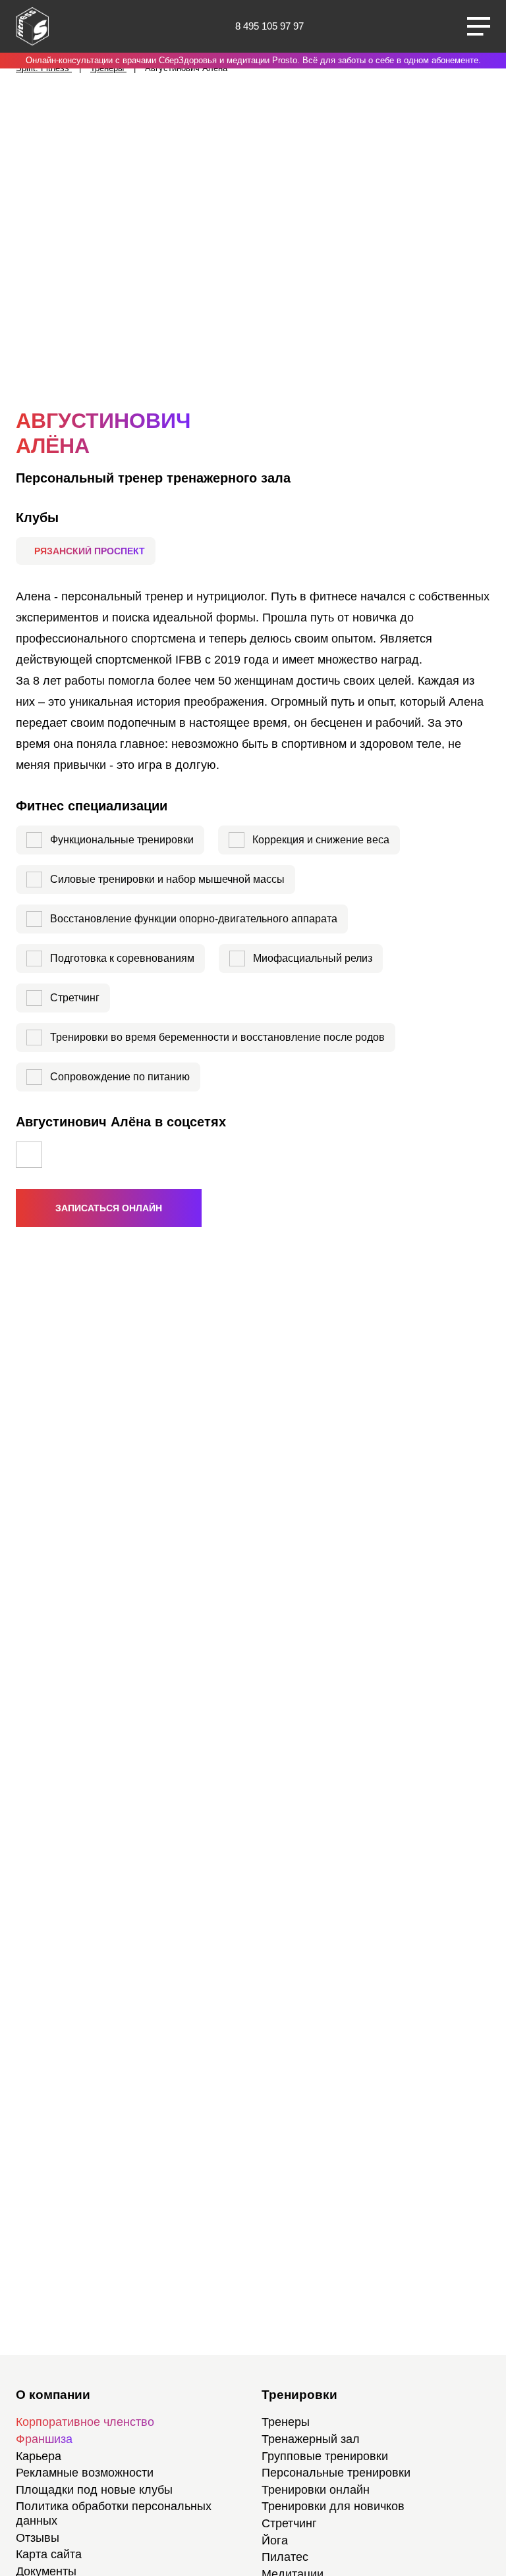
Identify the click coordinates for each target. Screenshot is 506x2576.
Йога (275, 2540)
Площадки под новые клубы (94, 2490)
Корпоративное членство (85, 2422)
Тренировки (299, 2395)
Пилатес (285, 2557)
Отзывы (38, 2538)
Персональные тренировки (336, 2473)
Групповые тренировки (325, 2456)
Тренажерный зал (311, 2439)
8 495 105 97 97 (269, 26)
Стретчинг (289, 2523)
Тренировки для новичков (333, 2506)
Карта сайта (49, 2554)
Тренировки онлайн (316, 2490)
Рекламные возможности (85, 2473)
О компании (53, 2395)
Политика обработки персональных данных (114, 2513)
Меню (479, 26)
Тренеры (286, 2422)
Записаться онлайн (109, 1208)
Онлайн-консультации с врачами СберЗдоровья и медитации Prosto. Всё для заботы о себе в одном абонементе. (253, 60)
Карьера (39, 2456)
